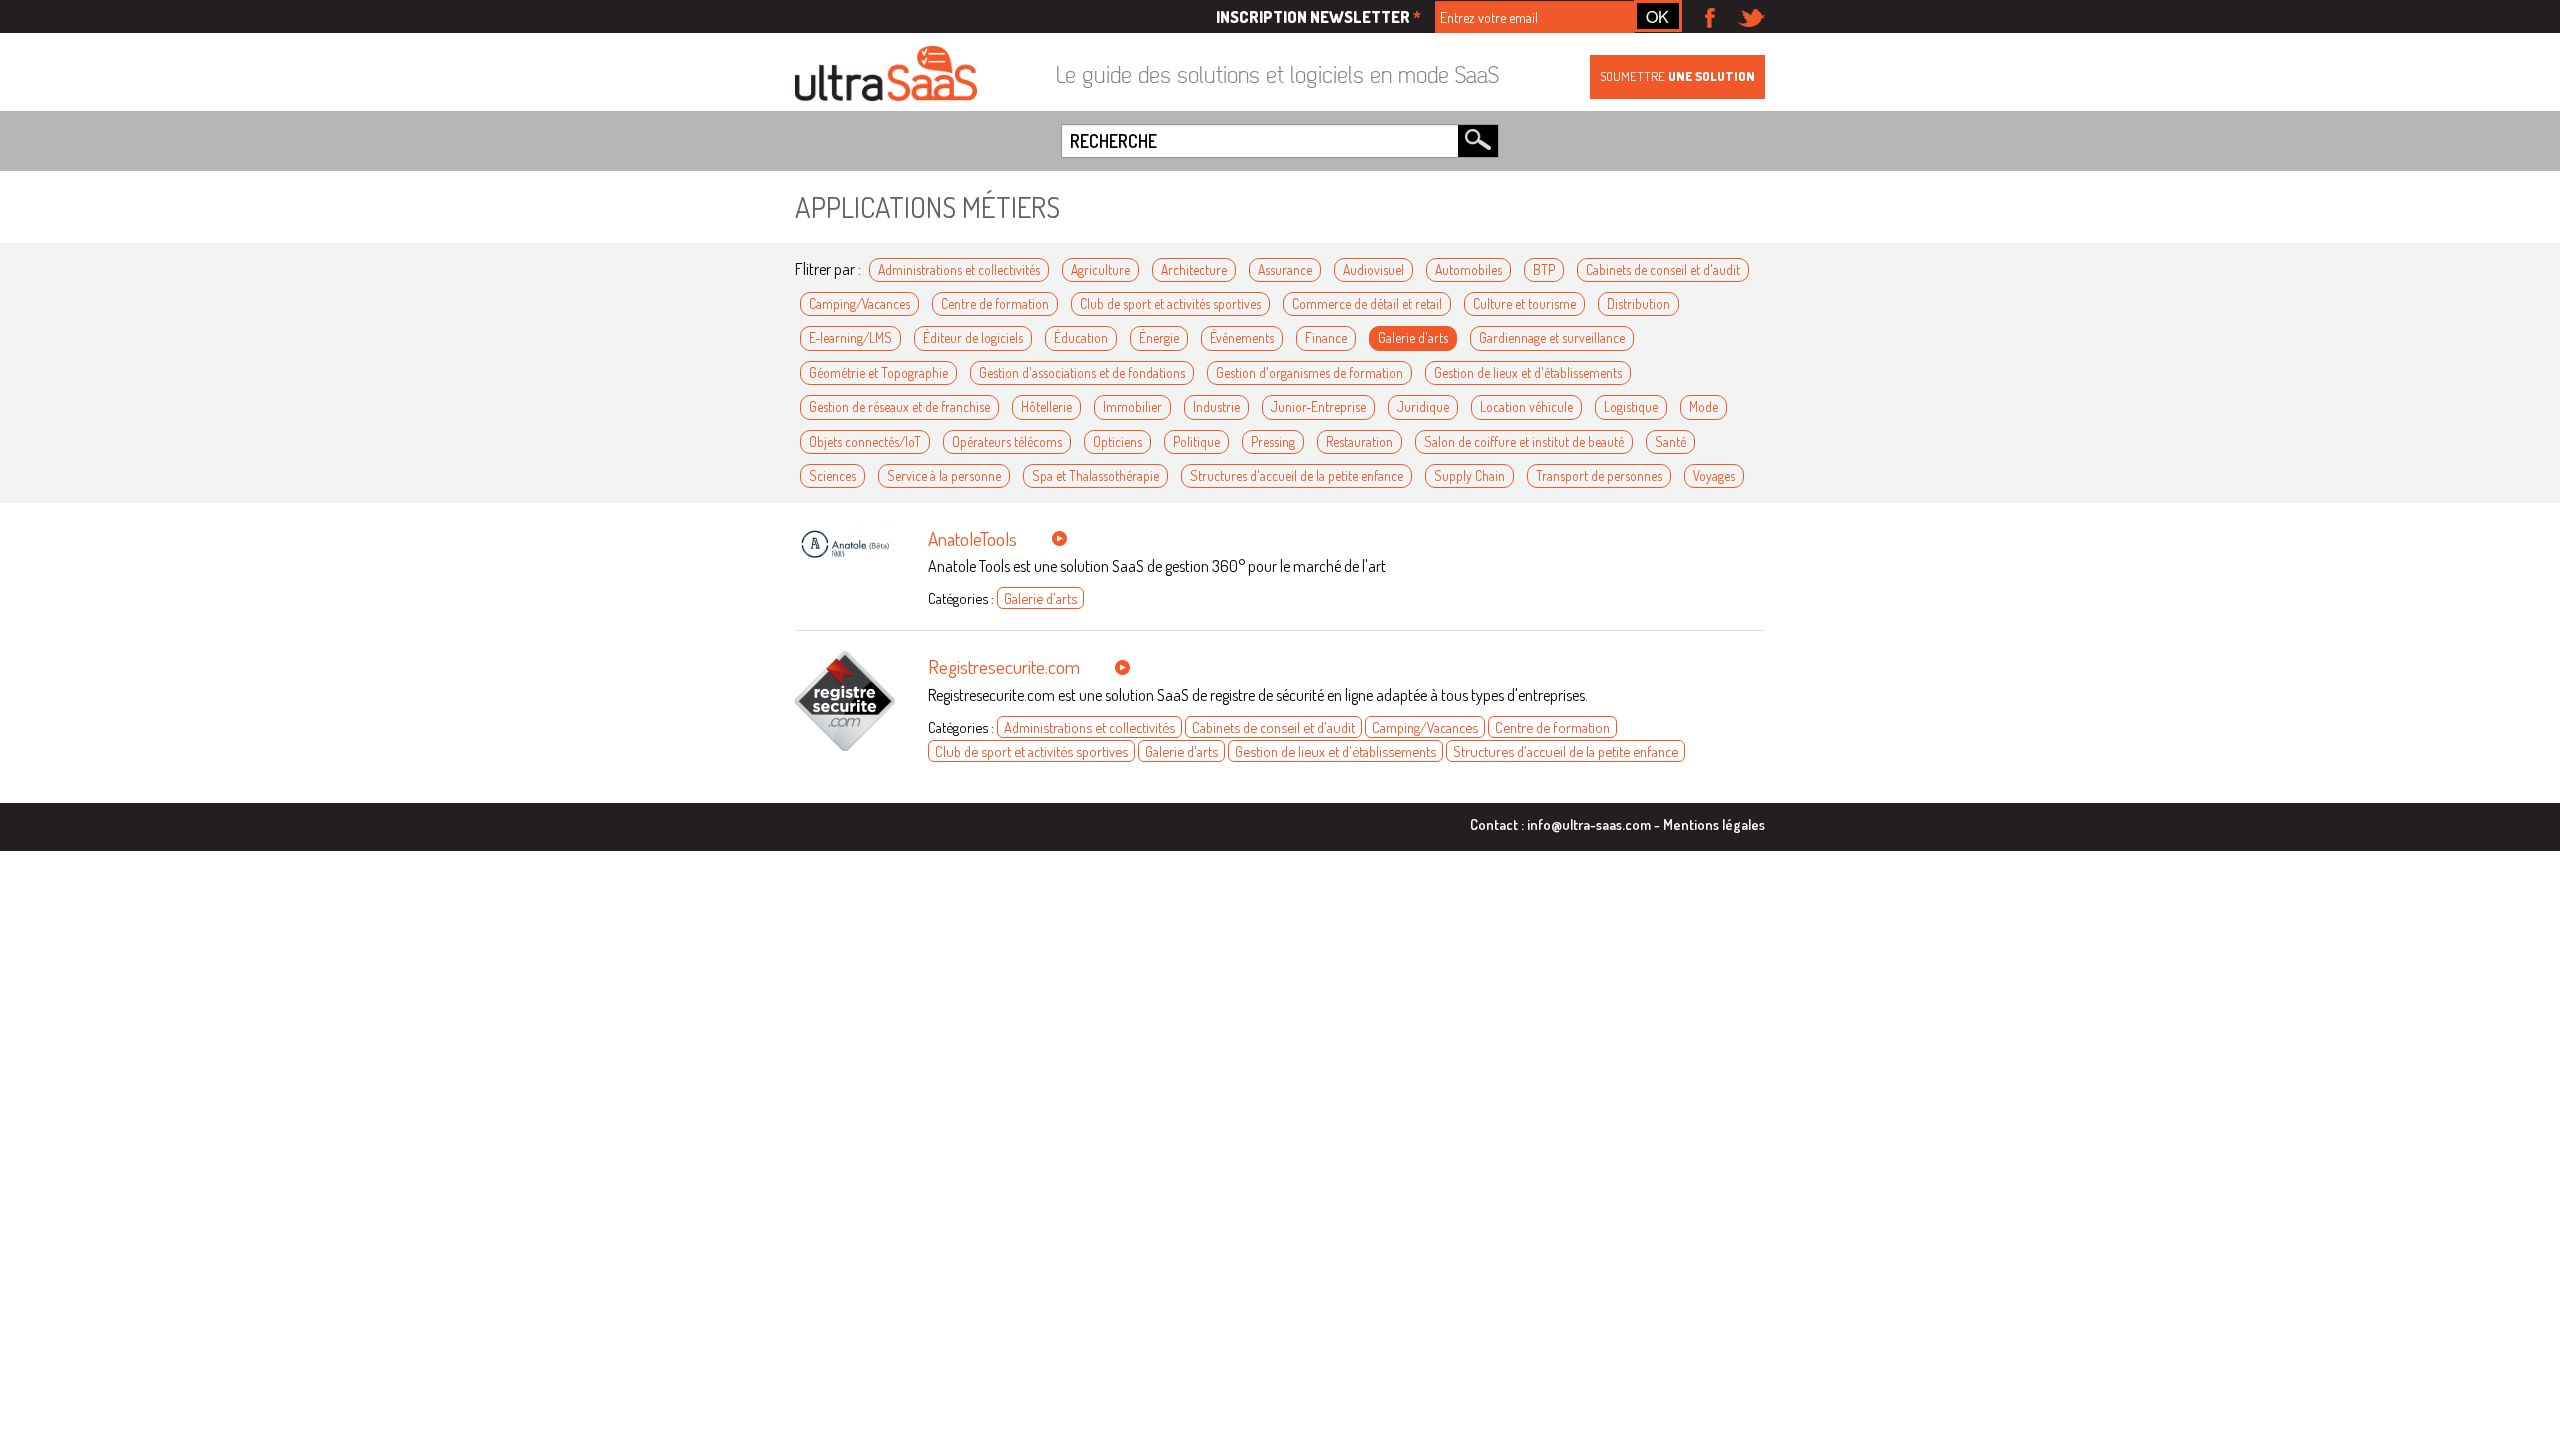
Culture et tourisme (1524, 303)
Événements (1242, 337)
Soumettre (1677, 76)
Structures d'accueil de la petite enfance (1296, 475)
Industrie (1216, 406)
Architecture (1194, 269)
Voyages (1714, 475)
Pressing (1273, 441)
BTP (1544, 269)
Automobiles (1468, 269)
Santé (1670, 441)
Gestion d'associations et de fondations (1082, 372)
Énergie (1159, 337)
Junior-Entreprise (1318, 406)
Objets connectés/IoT (865, 441)
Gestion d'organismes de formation (1309, 372)
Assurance (1285, 269)
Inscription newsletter (1318, 17)
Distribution (1638, 303)
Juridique (1423, 406)
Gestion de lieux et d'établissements (1528, 372)
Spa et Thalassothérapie (1095, 475)
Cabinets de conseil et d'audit (1663, 269)
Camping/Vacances (859, 303)
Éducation (1081, 337)
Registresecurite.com (1004, 666)
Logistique (1631, 406)
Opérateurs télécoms (1007, 441)
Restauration (1359, 441)
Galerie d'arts (1413, 337)
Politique (1196, 441)
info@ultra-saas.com (1589, 824)
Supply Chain (1469, 475)
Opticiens (1117, 441)
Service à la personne (944, 475)
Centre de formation (995, 303)
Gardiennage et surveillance (1552, 337)
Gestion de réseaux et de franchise (899, 406)
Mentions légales (1714, 824)
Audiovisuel (1373, 269)
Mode (1703, 406)
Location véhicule (1526, 406)
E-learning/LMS (850, 337)
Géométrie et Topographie (878, 372)
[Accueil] (886, 75)
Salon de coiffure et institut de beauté (1524, 441)
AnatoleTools (972, 538)
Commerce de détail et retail (1367, 303)
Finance (1326, 337)
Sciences (832, 475)
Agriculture (1100, 269)
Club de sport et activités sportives (1170, 303)
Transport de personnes (1599, 475)
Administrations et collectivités (959, 269)
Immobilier (1132, 406)
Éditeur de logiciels (973, 337)
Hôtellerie (1046, 406)
